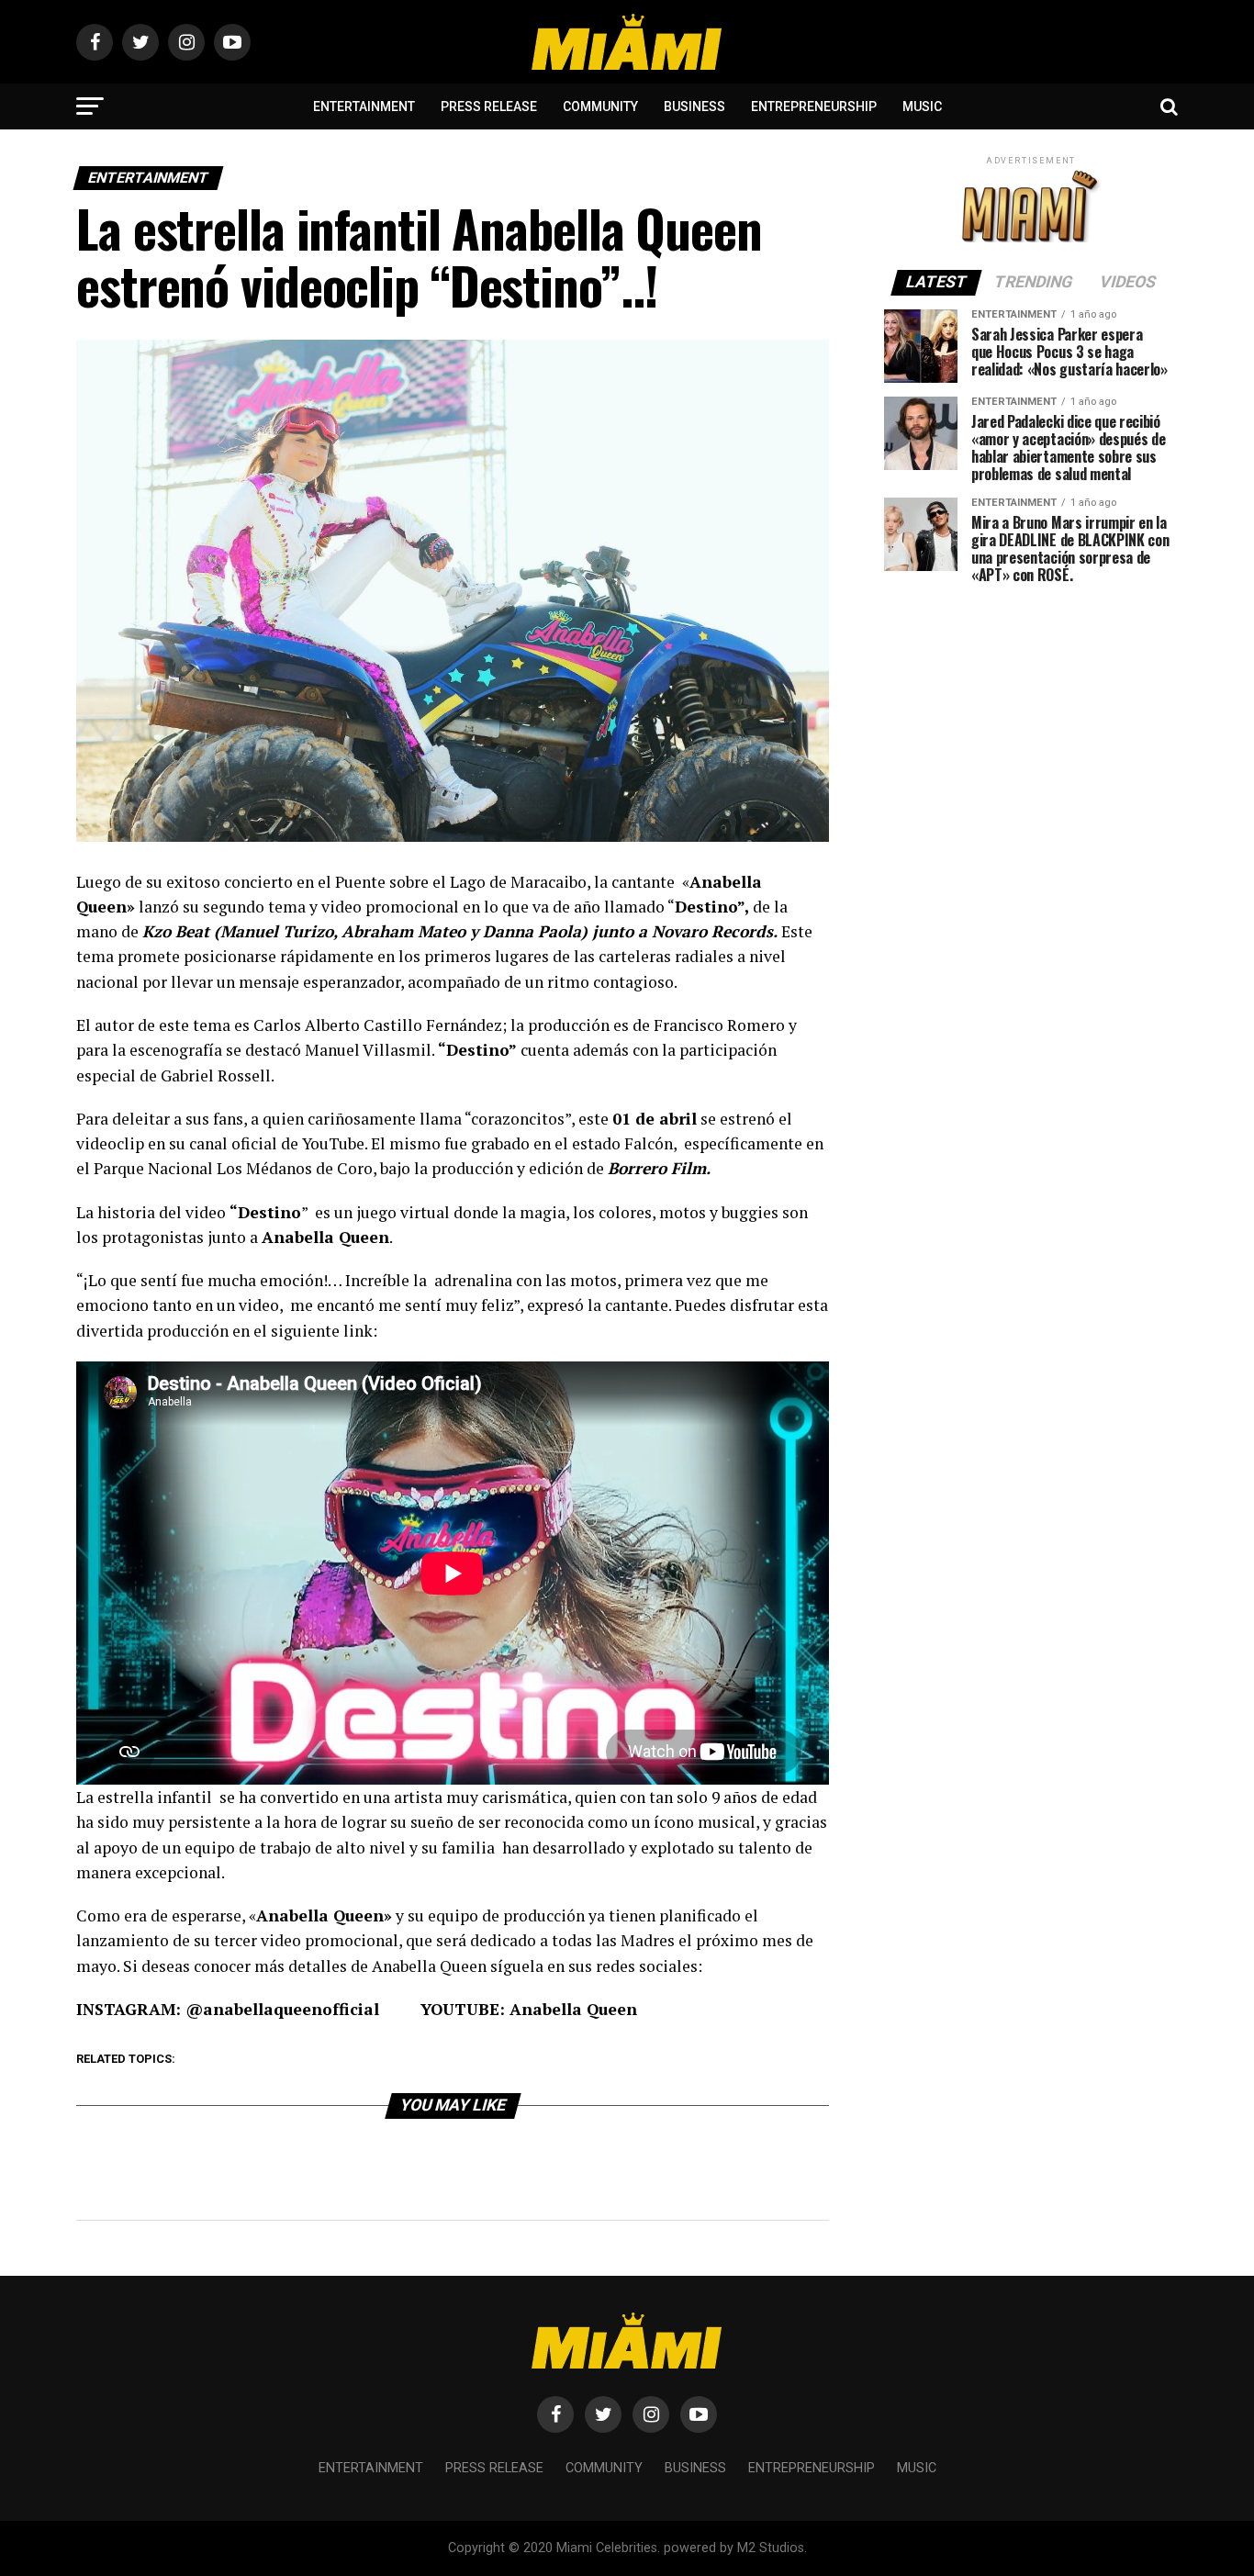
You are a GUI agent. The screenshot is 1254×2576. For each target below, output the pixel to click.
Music (922, 106)
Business (694, 106)
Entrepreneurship (814, 106)
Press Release (489, 106)
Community (600, 106)
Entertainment (364, 106)
